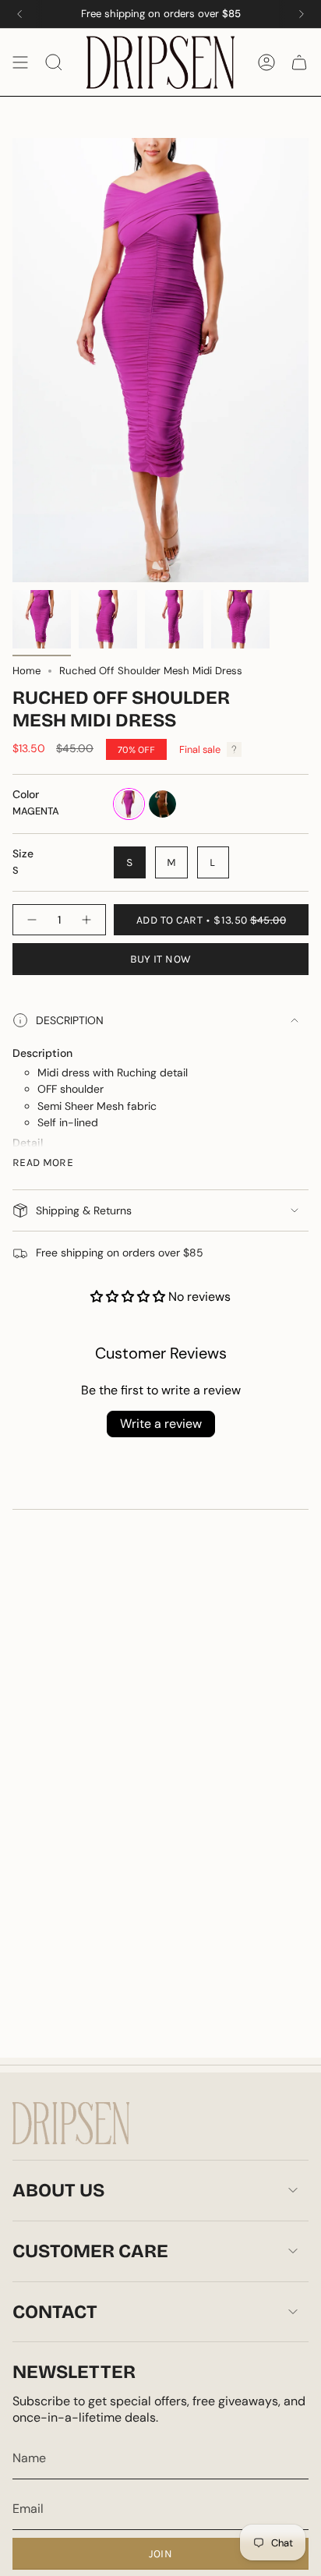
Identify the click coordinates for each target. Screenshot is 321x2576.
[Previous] (19, 14)
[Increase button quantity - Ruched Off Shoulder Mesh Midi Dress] (87, 920)
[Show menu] (20, 62)
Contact (55, 2312)
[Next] (302, 14)
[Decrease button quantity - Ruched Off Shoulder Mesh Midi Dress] (31, 920)
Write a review (161, 1424)
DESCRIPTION (70, 1020)
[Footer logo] (71, 2123)
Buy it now (161, 959)
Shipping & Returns (84, 1210)
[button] (129, 1297)
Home (26, 671)
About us (58, 2190)
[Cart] (299, 62)
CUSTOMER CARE (90, 2251)
